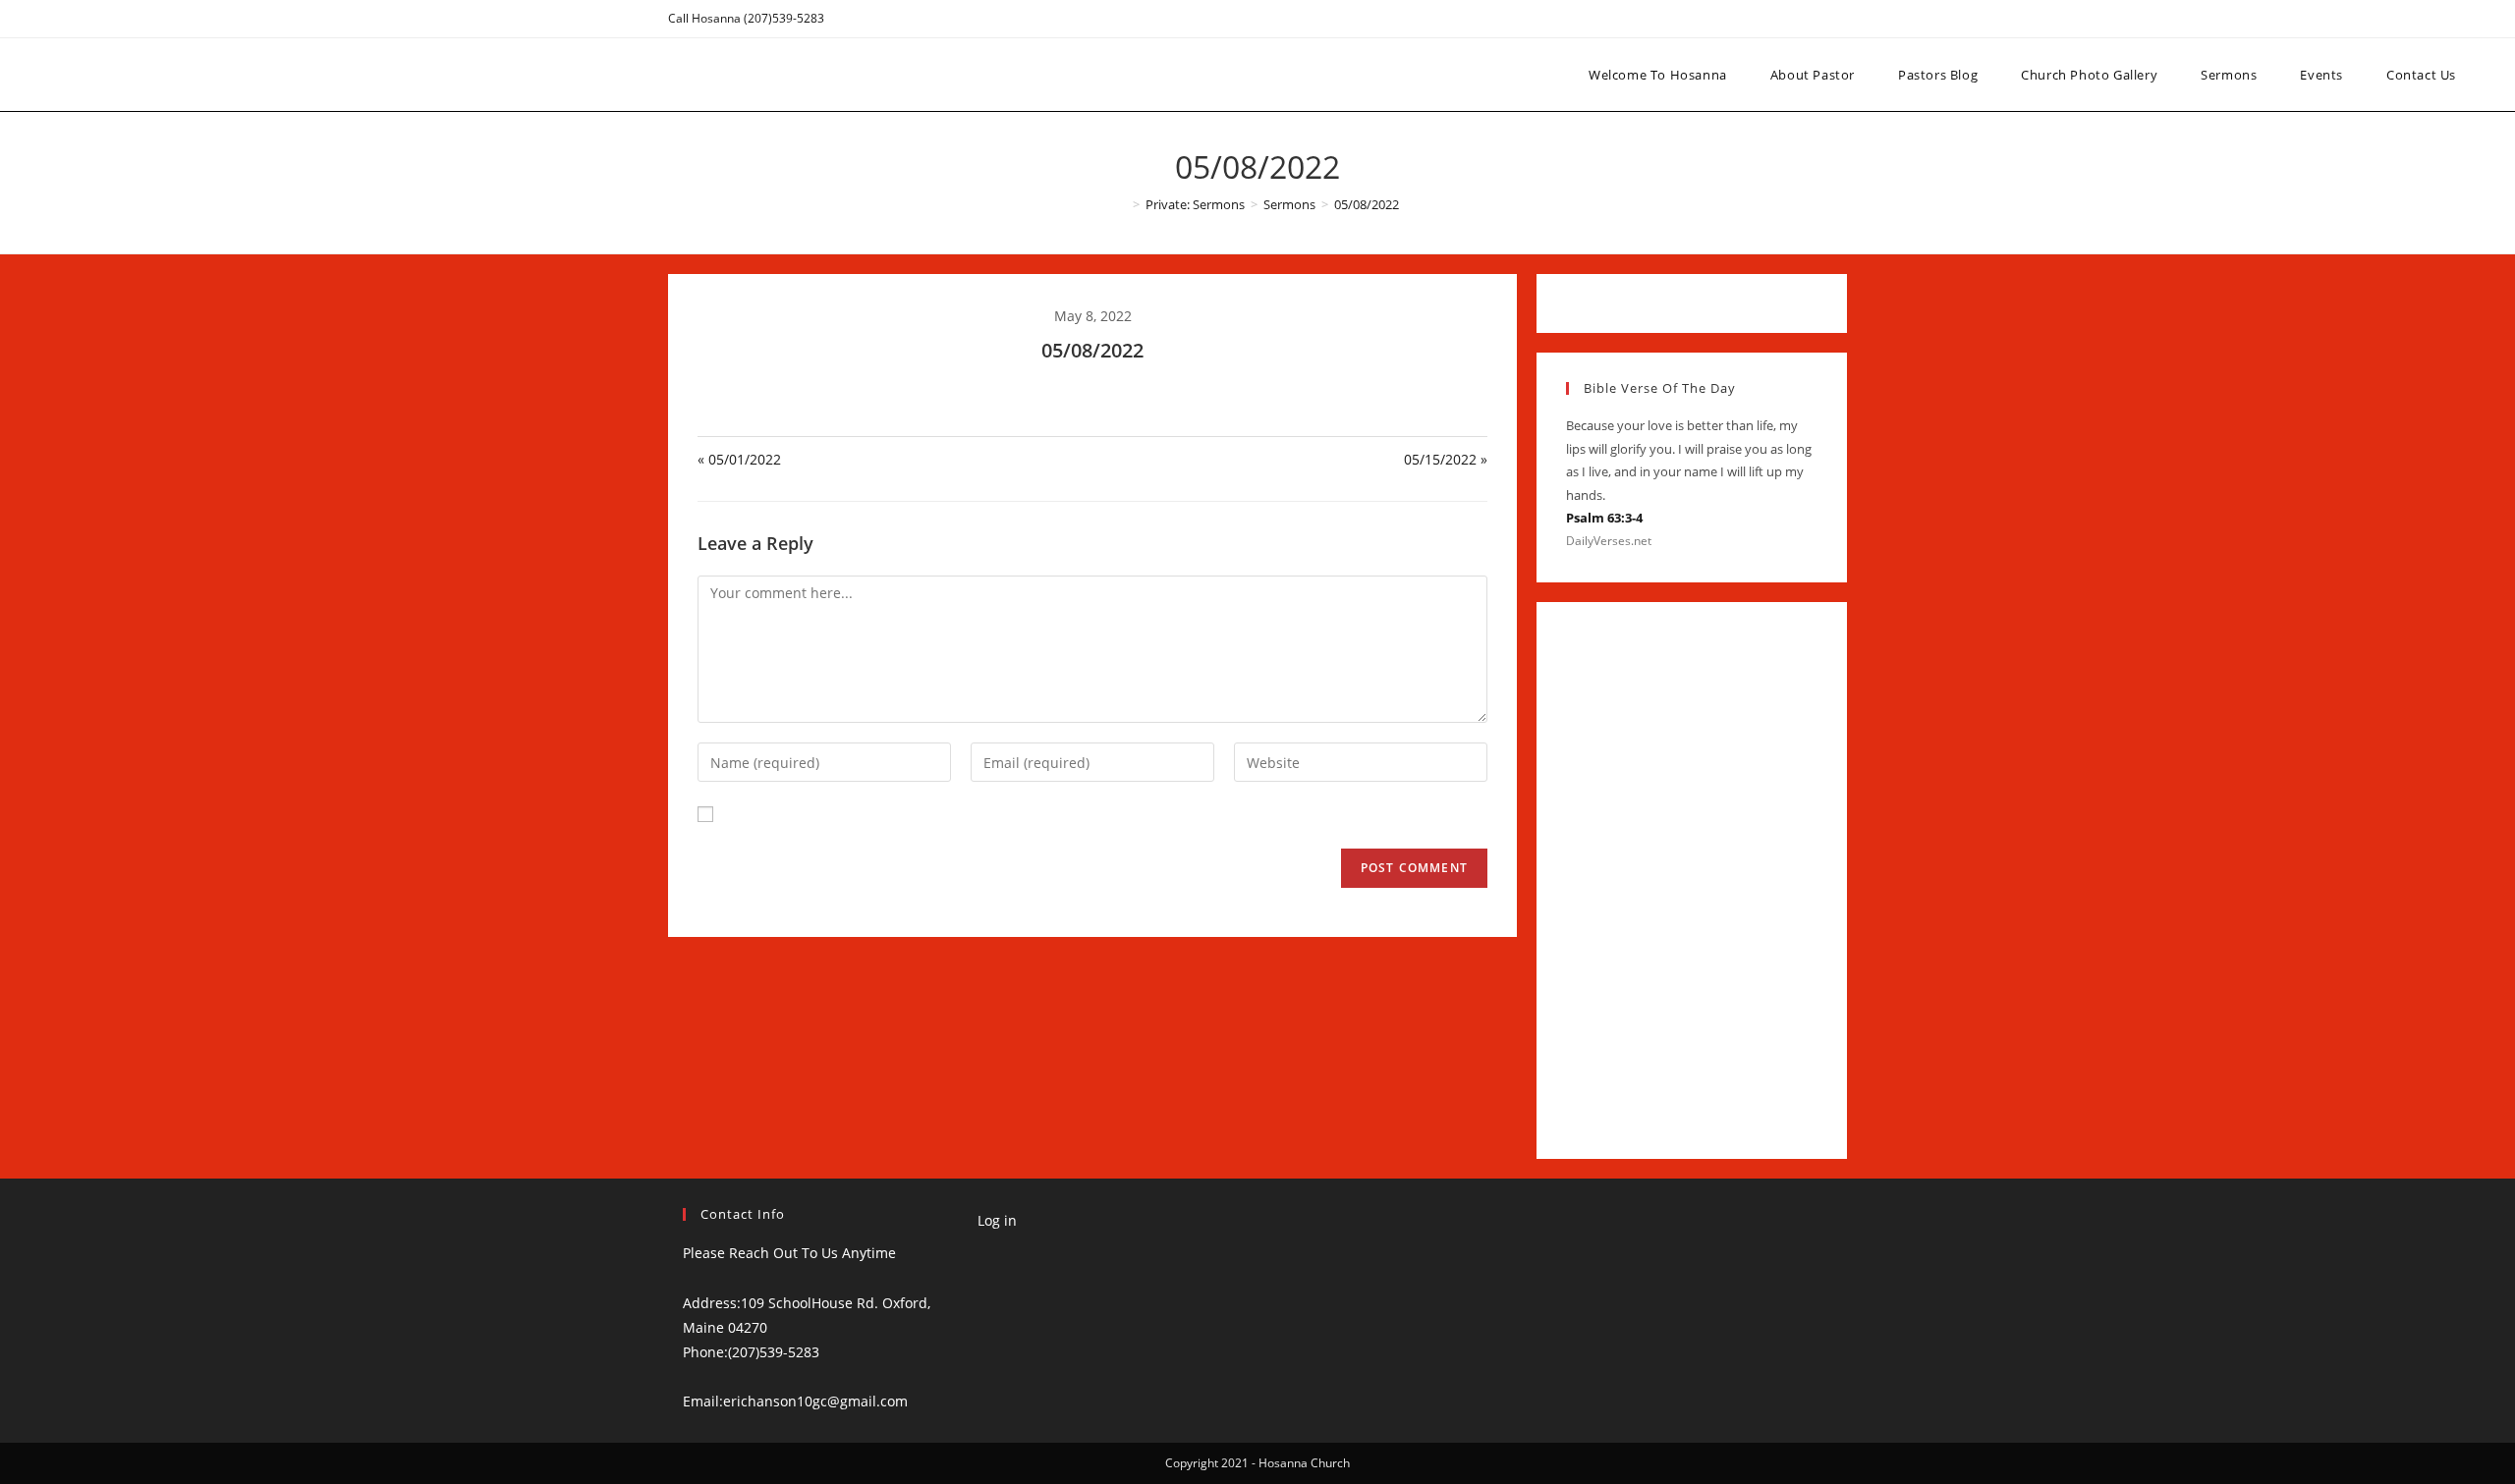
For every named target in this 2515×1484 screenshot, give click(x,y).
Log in (997, 1220)
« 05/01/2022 (739, 459)
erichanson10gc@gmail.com (815, 1401)
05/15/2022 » (1446, 459)
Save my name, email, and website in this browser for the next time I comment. (987, 814)
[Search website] (2496, 75)
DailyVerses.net (1609, 541)
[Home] (1122, 204)
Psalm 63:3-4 (1604, 518)
